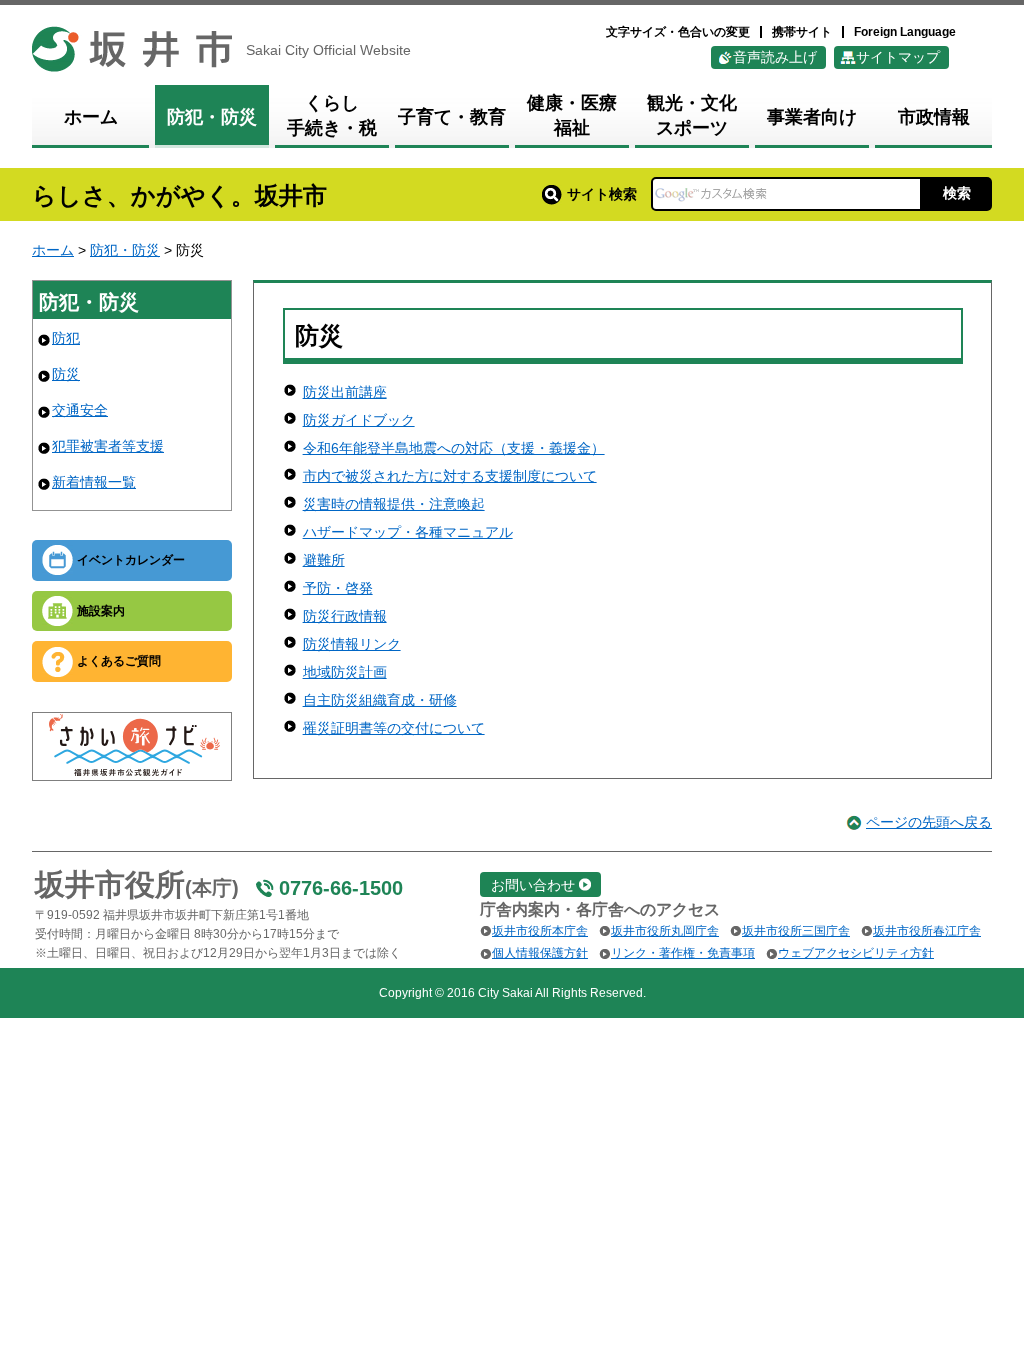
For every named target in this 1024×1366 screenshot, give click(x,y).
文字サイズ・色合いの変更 (678, 32)
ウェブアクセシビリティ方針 (856, 953)
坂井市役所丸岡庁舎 (665, 931)
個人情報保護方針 (540, 953)
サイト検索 (602, 194)
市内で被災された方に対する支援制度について (450, 476)
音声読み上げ (775, 57)
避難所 (324, 560)
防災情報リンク (352, 644)
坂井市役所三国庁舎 (796, 931)
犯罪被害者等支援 (108, 446)
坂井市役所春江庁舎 (927, 931)
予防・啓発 (338, 588)
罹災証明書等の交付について (394, 728)
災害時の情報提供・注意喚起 (394, 504)
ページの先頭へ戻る (929, 822)
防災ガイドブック (359, 420)
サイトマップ (898, 57)
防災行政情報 (345, 616)
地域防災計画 (345, 672)
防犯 (66, 338)
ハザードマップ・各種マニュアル (408, 532)
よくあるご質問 (119, 661)
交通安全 (80, 410)
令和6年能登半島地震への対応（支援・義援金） (454, 448)
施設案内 (101, 611)
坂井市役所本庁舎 (540, 931)
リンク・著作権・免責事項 (683, 953)
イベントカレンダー (131, 560)
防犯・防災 (125, 250)
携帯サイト (802, 32)
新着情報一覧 (94, 482)
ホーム (53, 250)
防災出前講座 (345, 392)
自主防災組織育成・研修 (380, 700)
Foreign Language (905, 32)
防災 (66, 374)
